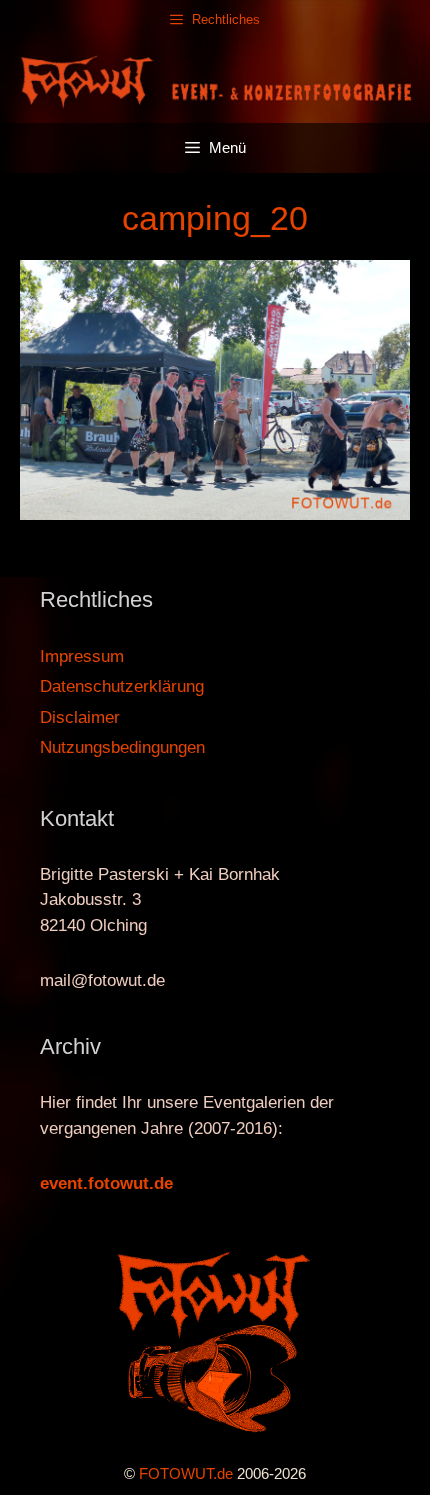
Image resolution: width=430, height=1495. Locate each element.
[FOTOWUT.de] (215, 80)
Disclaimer (80, 717)
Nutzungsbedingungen (122, 747)
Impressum (82, 656)
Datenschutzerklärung (122, 686)
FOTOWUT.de (186, 1473)
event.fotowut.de (106, 1183)
